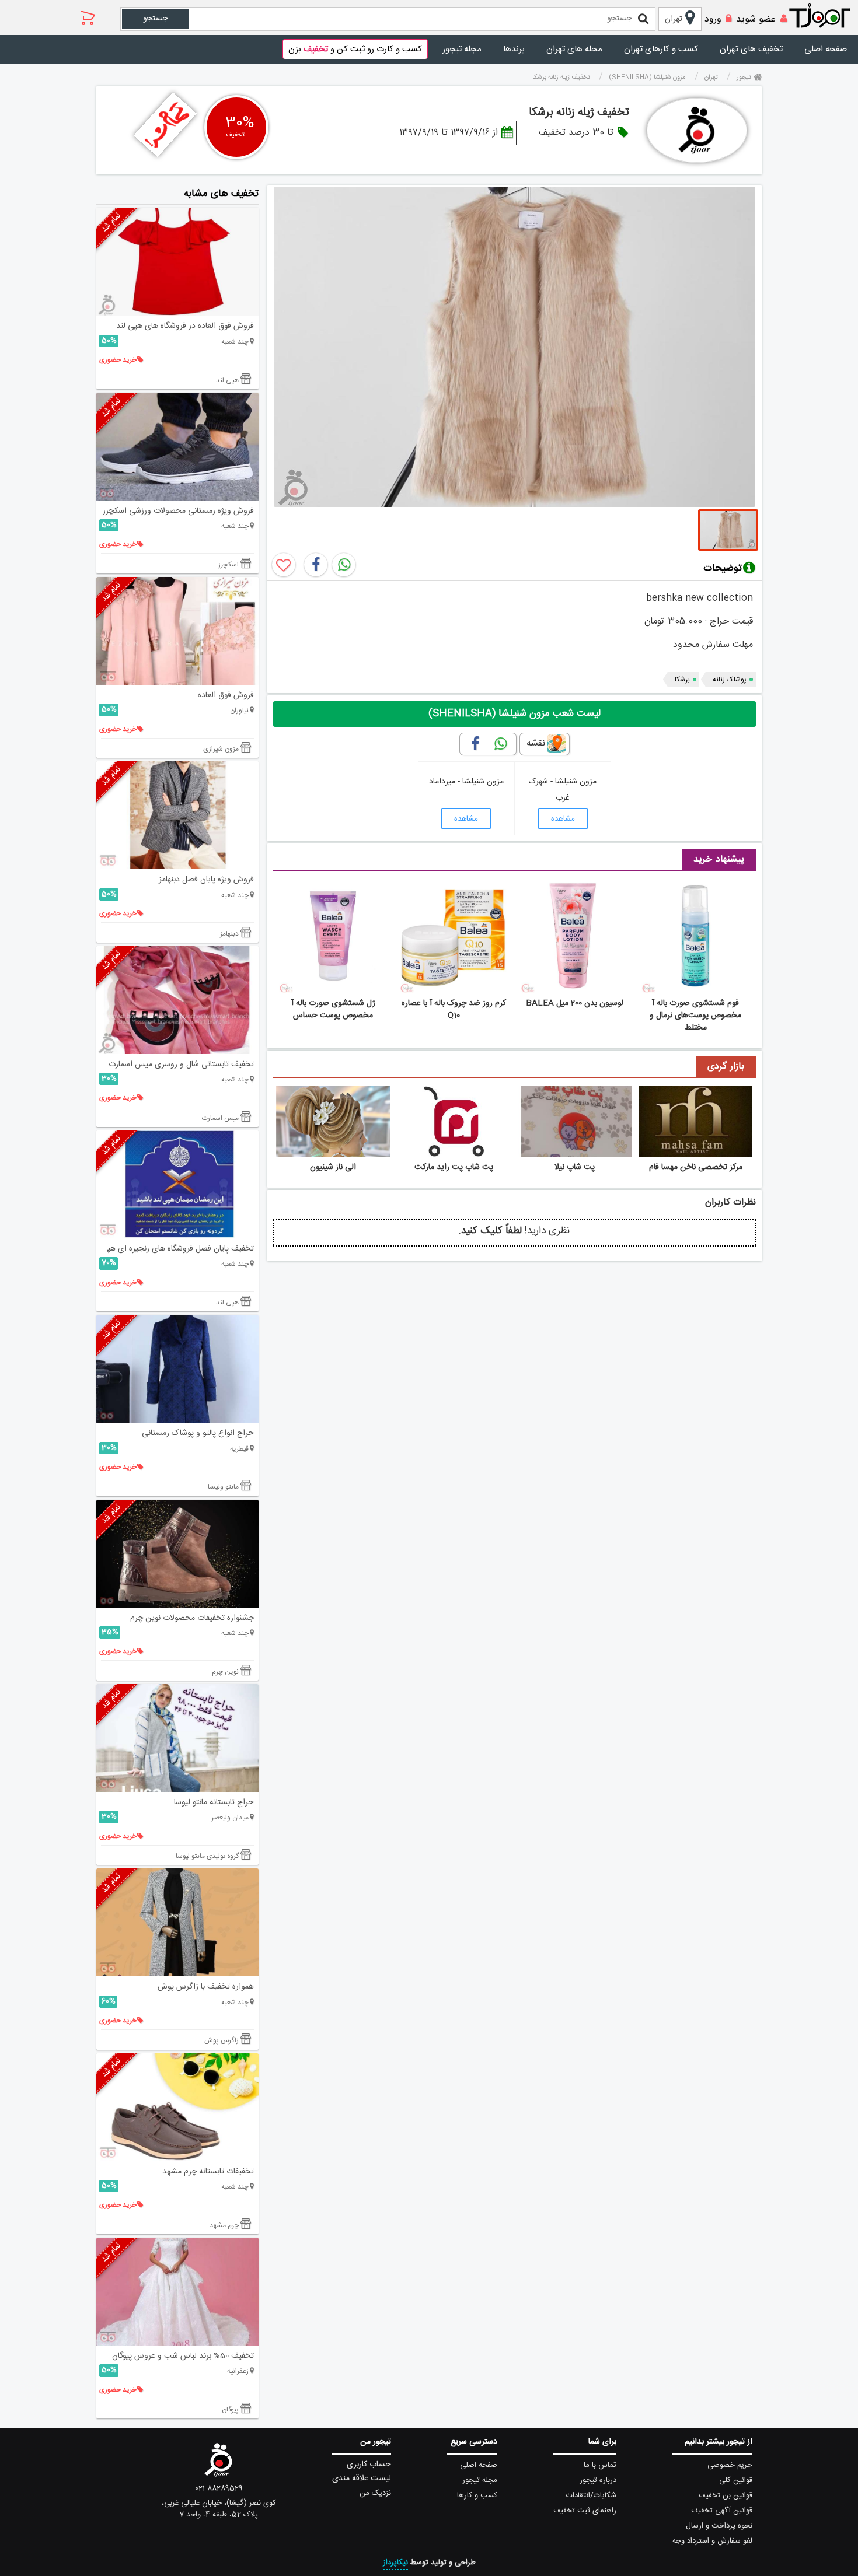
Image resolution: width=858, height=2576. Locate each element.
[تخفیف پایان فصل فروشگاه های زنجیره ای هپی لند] (177, 1184)
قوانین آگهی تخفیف (722, 2511)
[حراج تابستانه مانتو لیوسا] (177, 1738)
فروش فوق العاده (226, 695)
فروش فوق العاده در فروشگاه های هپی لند (185, 326)
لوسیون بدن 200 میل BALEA (575, 1003)
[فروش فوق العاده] (177, 631)
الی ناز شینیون (333, 1167)
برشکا (682, 680)
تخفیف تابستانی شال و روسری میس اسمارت (181, 1065)
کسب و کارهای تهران (661, 49)
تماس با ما (600, 2465)
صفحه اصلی (826, 49)
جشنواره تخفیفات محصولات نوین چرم (192, 1618)
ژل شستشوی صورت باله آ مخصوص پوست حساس (333, 1009)
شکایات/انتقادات (591, 2495)
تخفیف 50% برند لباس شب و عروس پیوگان (183, 2356)
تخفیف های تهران (751, 49)
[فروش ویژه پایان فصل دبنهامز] (177, 815)
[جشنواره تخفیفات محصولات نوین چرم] (177, 1554)
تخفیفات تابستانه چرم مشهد (208, 2172)
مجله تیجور (462, 49)
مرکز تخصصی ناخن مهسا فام (696, 1167)
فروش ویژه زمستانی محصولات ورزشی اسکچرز (178, 511)
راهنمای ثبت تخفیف (585, 2511)
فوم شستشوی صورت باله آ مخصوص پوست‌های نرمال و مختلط (695, 1016)
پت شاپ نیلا (575, 1167)
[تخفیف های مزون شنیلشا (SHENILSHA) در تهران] (697, 130)
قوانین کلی (736, 2480)
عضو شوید (756, 20)
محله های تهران (574, 49)
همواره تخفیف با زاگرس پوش (206, 1987)
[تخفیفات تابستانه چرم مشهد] (177, 2107)
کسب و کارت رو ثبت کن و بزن (355, 49)
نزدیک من (375, 2493)
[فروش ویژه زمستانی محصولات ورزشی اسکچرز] (177, 447)
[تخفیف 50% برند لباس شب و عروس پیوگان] (177, 2292)
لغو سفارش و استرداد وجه (712, 2541)
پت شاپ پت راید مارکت (454, 1167)
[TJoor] (826, 16)
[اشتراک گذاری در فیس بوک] (316, 565)
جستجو (155, 19)
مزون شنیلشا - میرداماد (466, 782)
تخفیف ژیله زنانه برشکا (579, 113)
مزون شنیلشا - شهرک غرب (563, 790)
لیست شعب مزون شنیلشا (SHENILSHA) (515, 713)
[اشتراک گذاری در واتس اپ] (344, 565)
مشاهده (563, 819)
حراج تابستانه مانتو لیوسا (214, 1803)
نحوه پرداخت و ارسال (719, 2526)
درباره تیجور (598, 2480)
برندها (514, 49)
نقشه (536, 743)
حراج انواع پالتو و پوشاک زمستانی (198, 1433)
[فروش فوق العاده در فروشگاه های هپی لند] (177, 262)
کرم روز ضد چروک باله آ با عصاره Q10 (454, 1009)
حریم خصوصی (730, 2465)
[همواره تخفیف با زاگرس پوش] (177, 1922)
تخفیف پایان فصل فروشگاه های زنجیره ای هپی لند (175, 1249)
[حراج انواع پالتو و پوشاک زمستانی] (177, 1369)
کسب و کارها (477, 2495)
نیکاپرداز (395, 2563)
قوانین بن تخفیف (726, 2495)
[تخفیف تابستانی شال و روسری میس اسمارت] (177, 1000)
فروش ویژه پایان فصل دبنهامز (206, 880)
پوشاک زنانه (730, 680)
